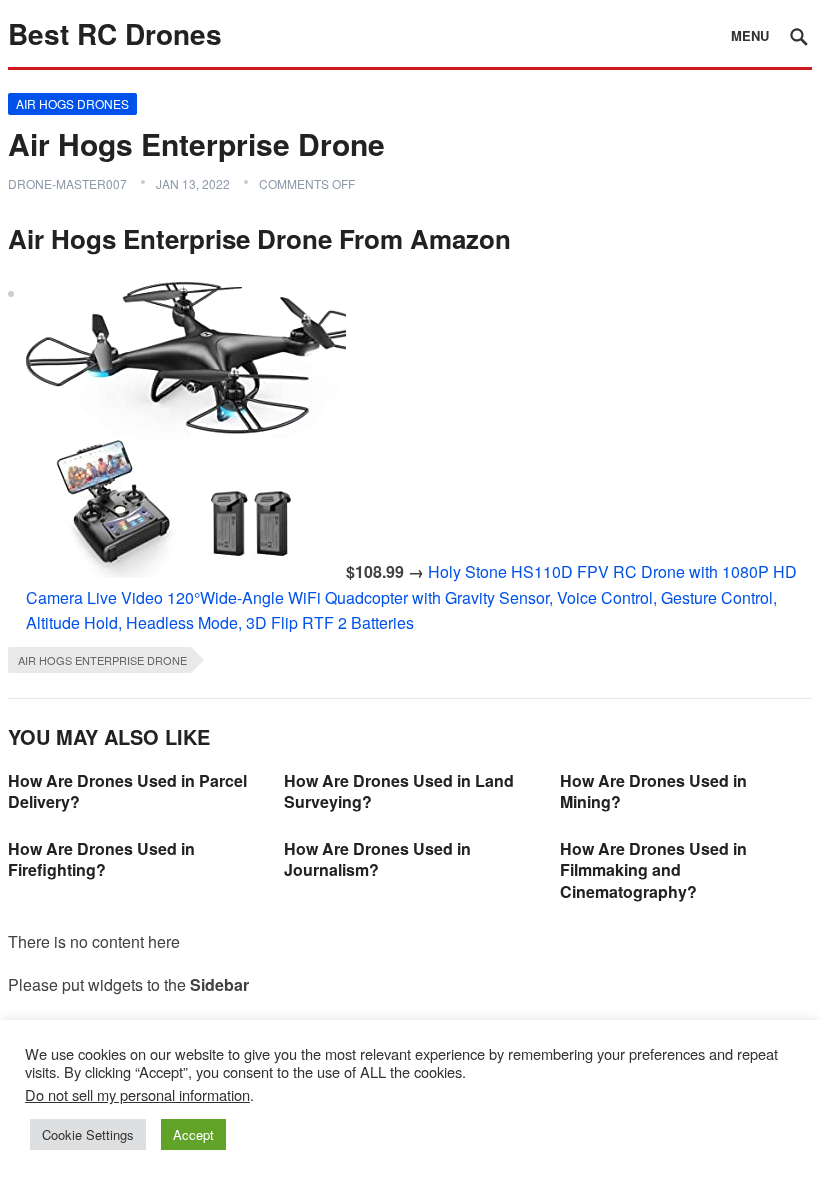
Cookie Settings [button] (88, 1134)
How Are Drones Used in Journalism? (377, 859)
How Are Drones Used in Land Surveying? (399, 791)
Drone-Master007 (67, 183)
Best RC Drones (115, 33)
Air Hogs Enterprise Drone (102, 660)
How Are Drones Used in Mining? (653, 791)
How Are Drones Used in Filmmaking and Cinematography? (653, 870)
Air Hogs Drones (72, 103)
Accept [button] (193, 1134)
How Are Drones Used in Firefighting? (101, 859)
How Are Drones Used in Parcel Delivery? (127, 791)
